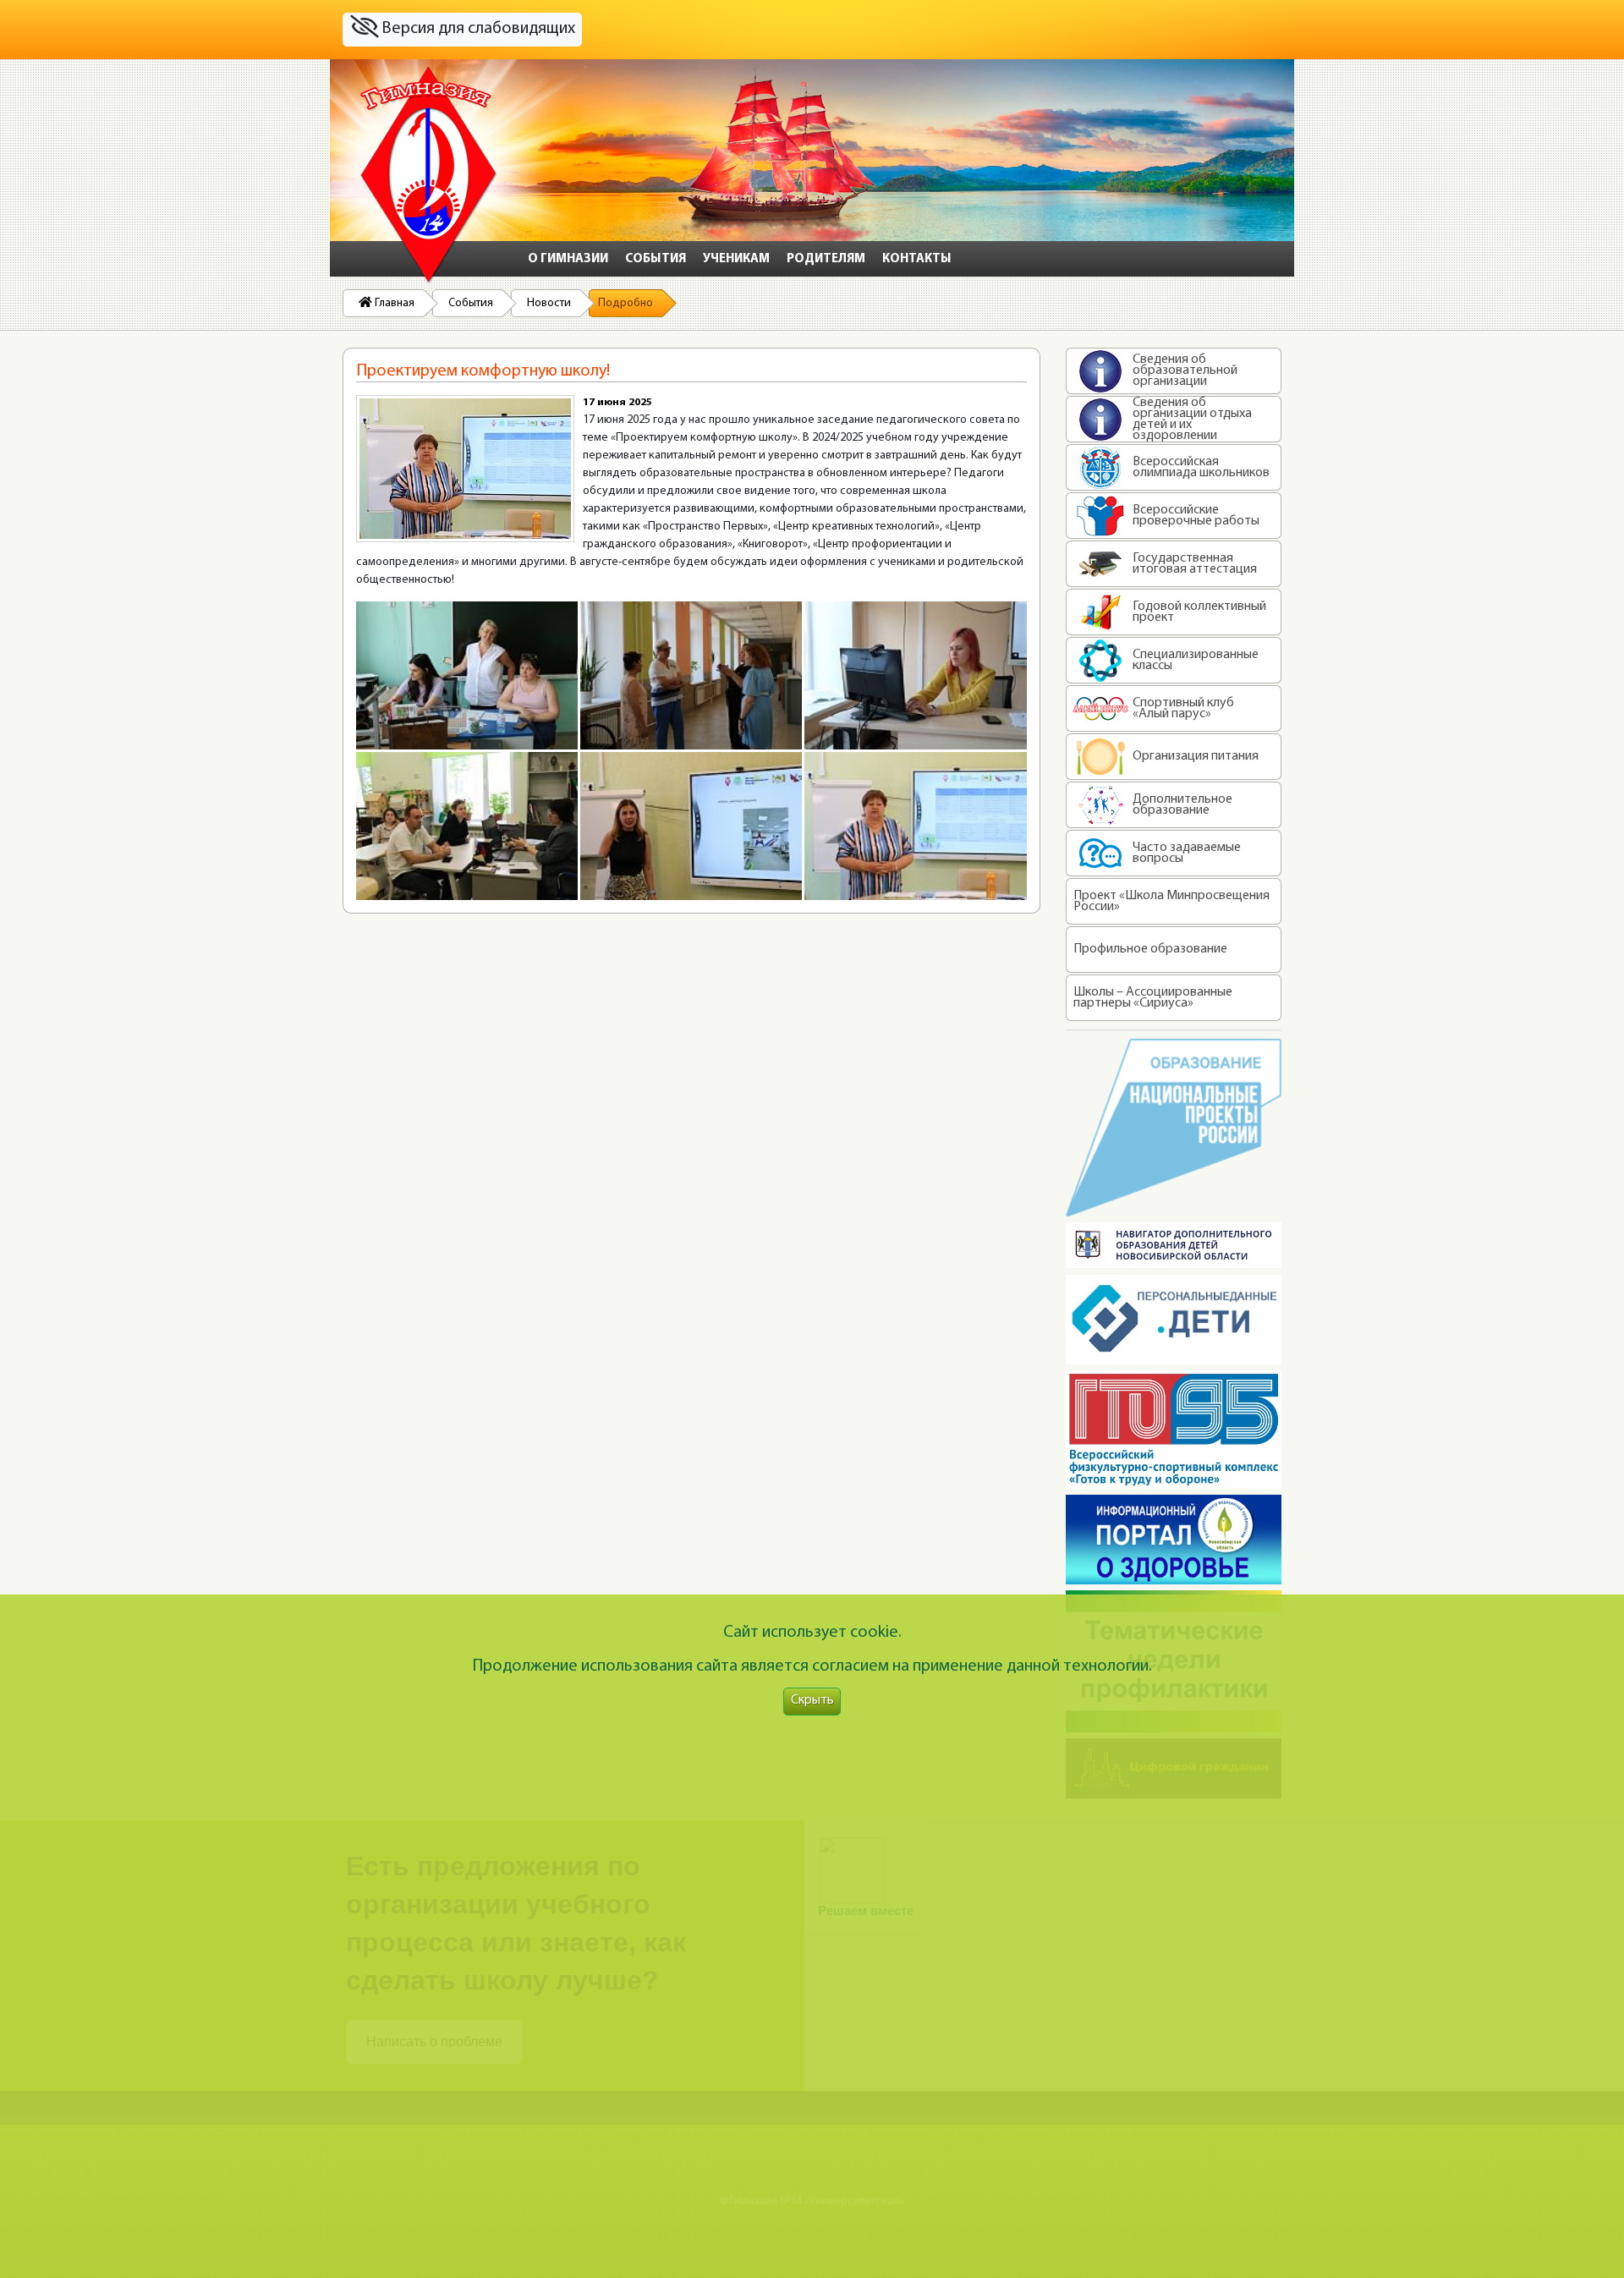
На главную (429, 175)
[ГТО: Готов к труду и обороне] (1174, 1430)
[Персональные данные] (1174, 1320)
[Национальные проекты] (1174, 1128)
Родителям (826, 259)
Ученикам (736, 259)
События (656, 259)
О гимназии (568, 259)
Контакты (917, 259)
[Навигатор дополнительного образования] (1174, 1245)
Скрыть (812, 1701)
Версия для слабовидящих (477, 29)
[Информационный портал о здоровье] (1174, 1540)
